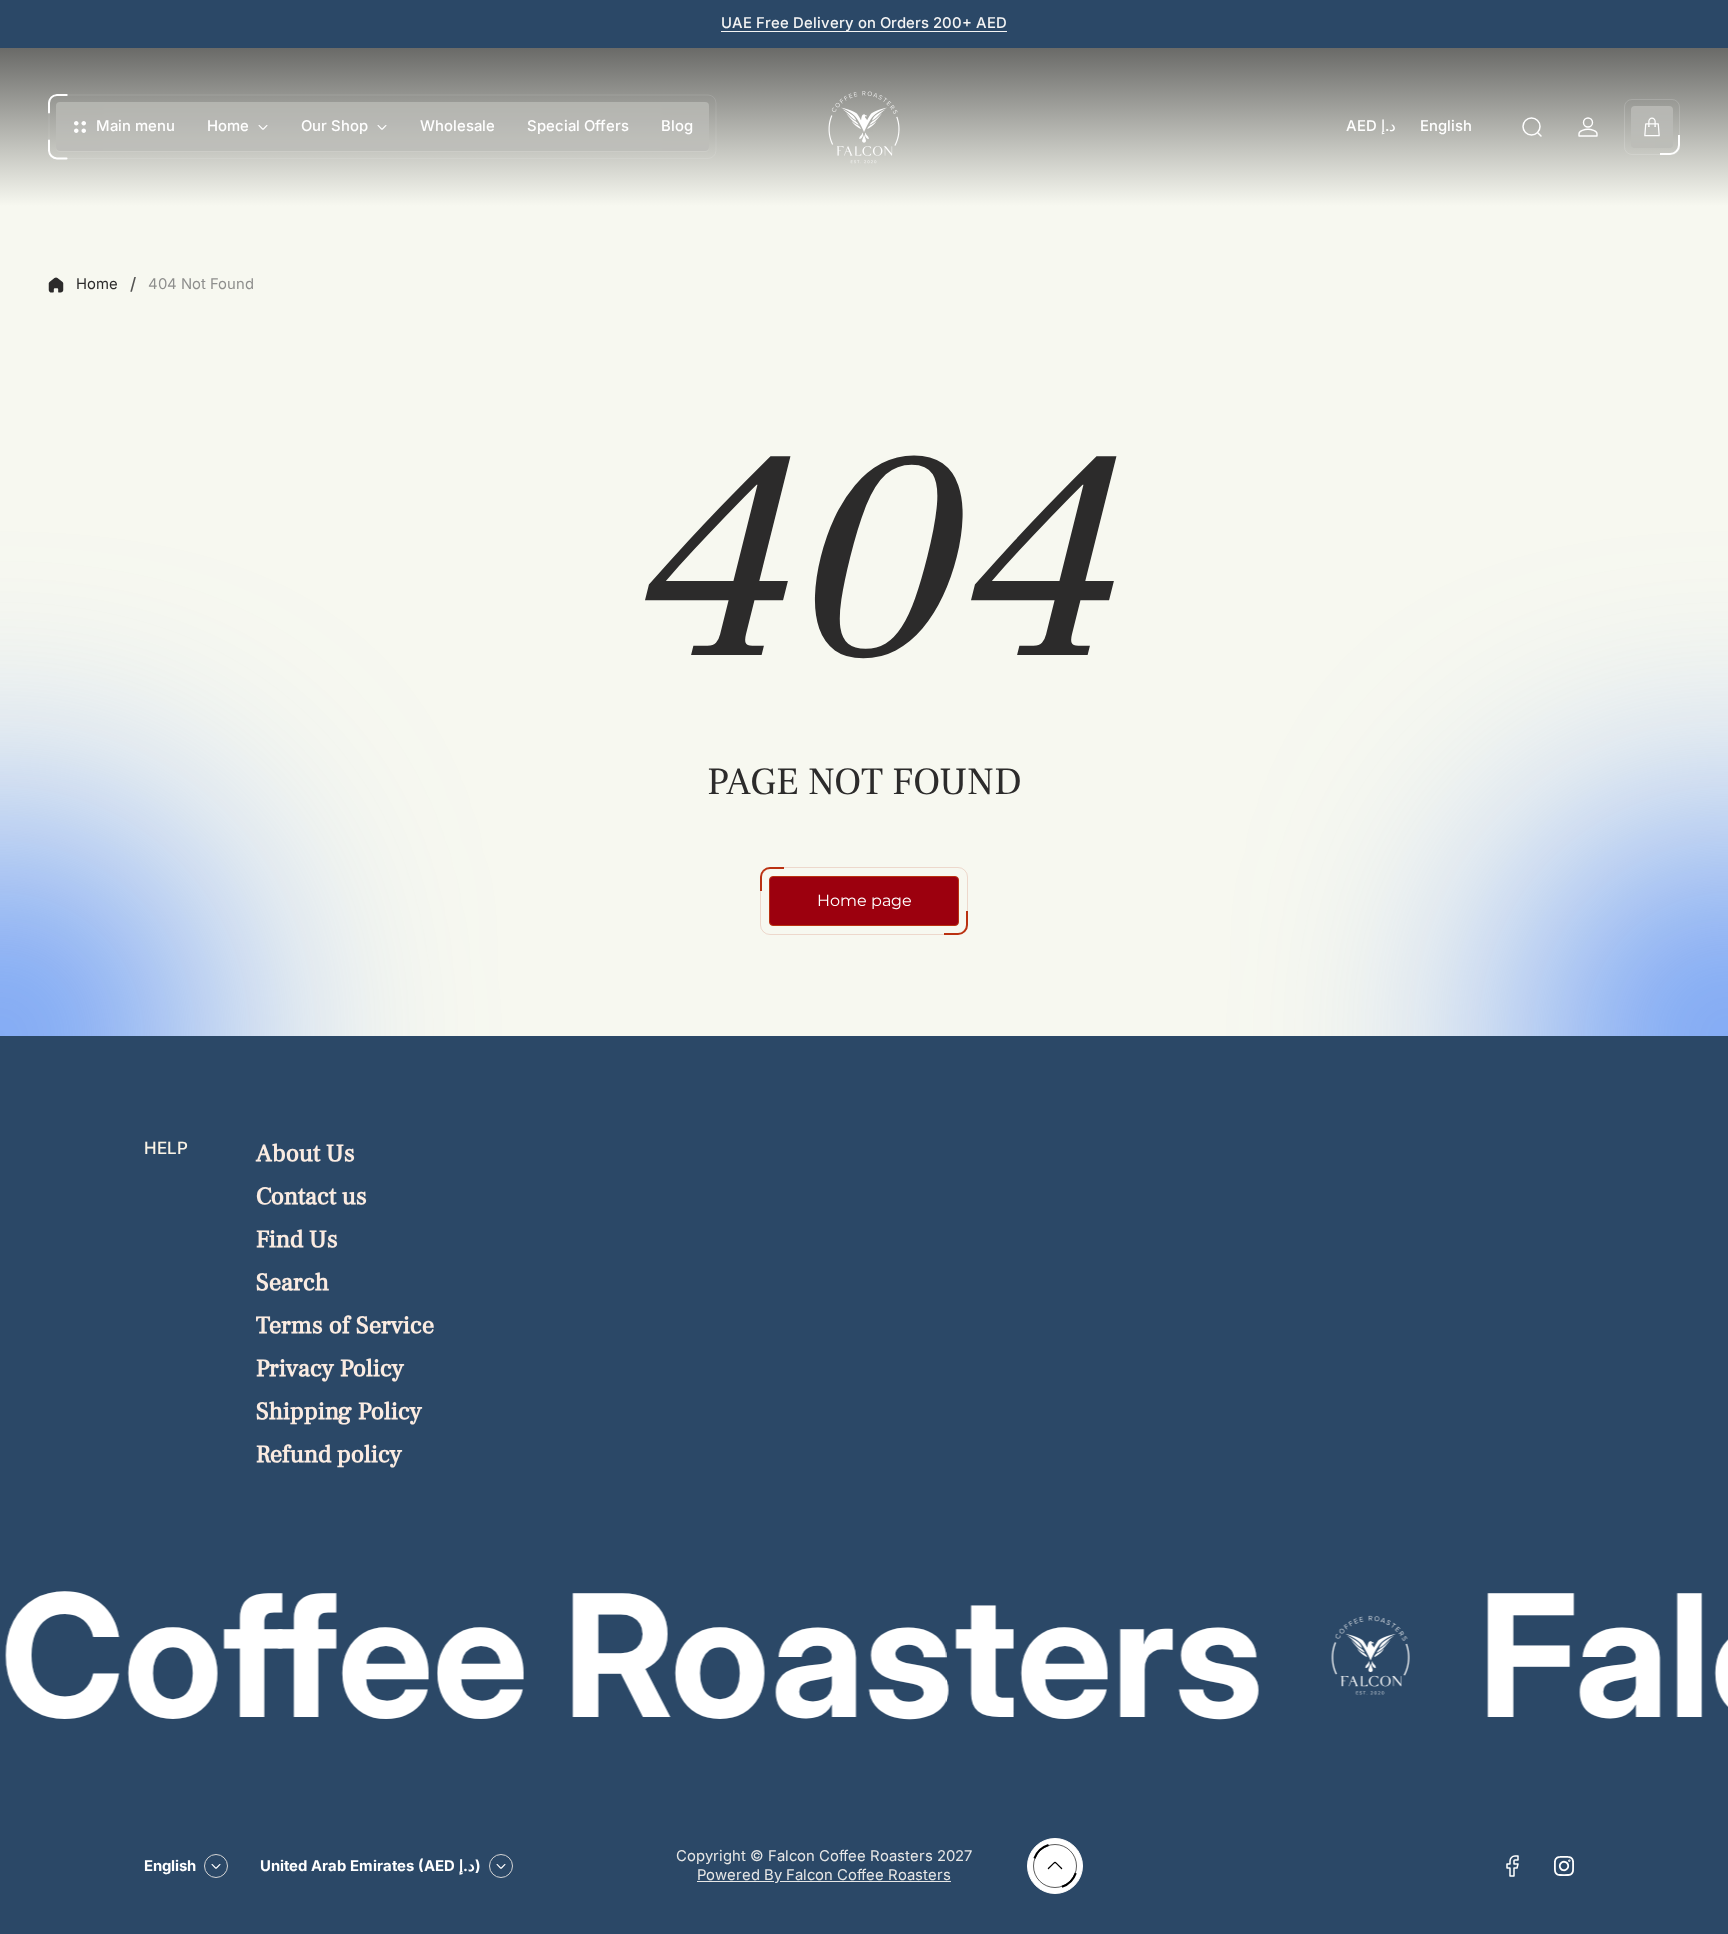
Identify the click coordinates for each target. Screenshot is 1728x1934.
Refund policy (329, 1454)
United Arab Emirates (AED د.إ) (370, 1866)
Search (292, 1282)
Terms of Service (345, 1325)
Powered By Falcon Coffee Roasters (824, 1875)
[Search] (1532, 127)
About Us (305, 1153)
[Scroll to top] (1055, 1866)
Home (97, 284)
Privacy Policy (330, 1368)
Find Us (297, 1239)
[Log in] (1588, 127)
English (1446, 126)
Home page (864, 900)
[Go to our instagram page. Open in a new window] (1564, 1866)
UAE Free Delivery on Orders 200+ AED (864, 23)
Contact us (311, 1196)
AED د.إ (1371, 126)
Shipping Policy (339, 1411)
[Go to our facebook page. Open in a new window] (1512, 1866)
